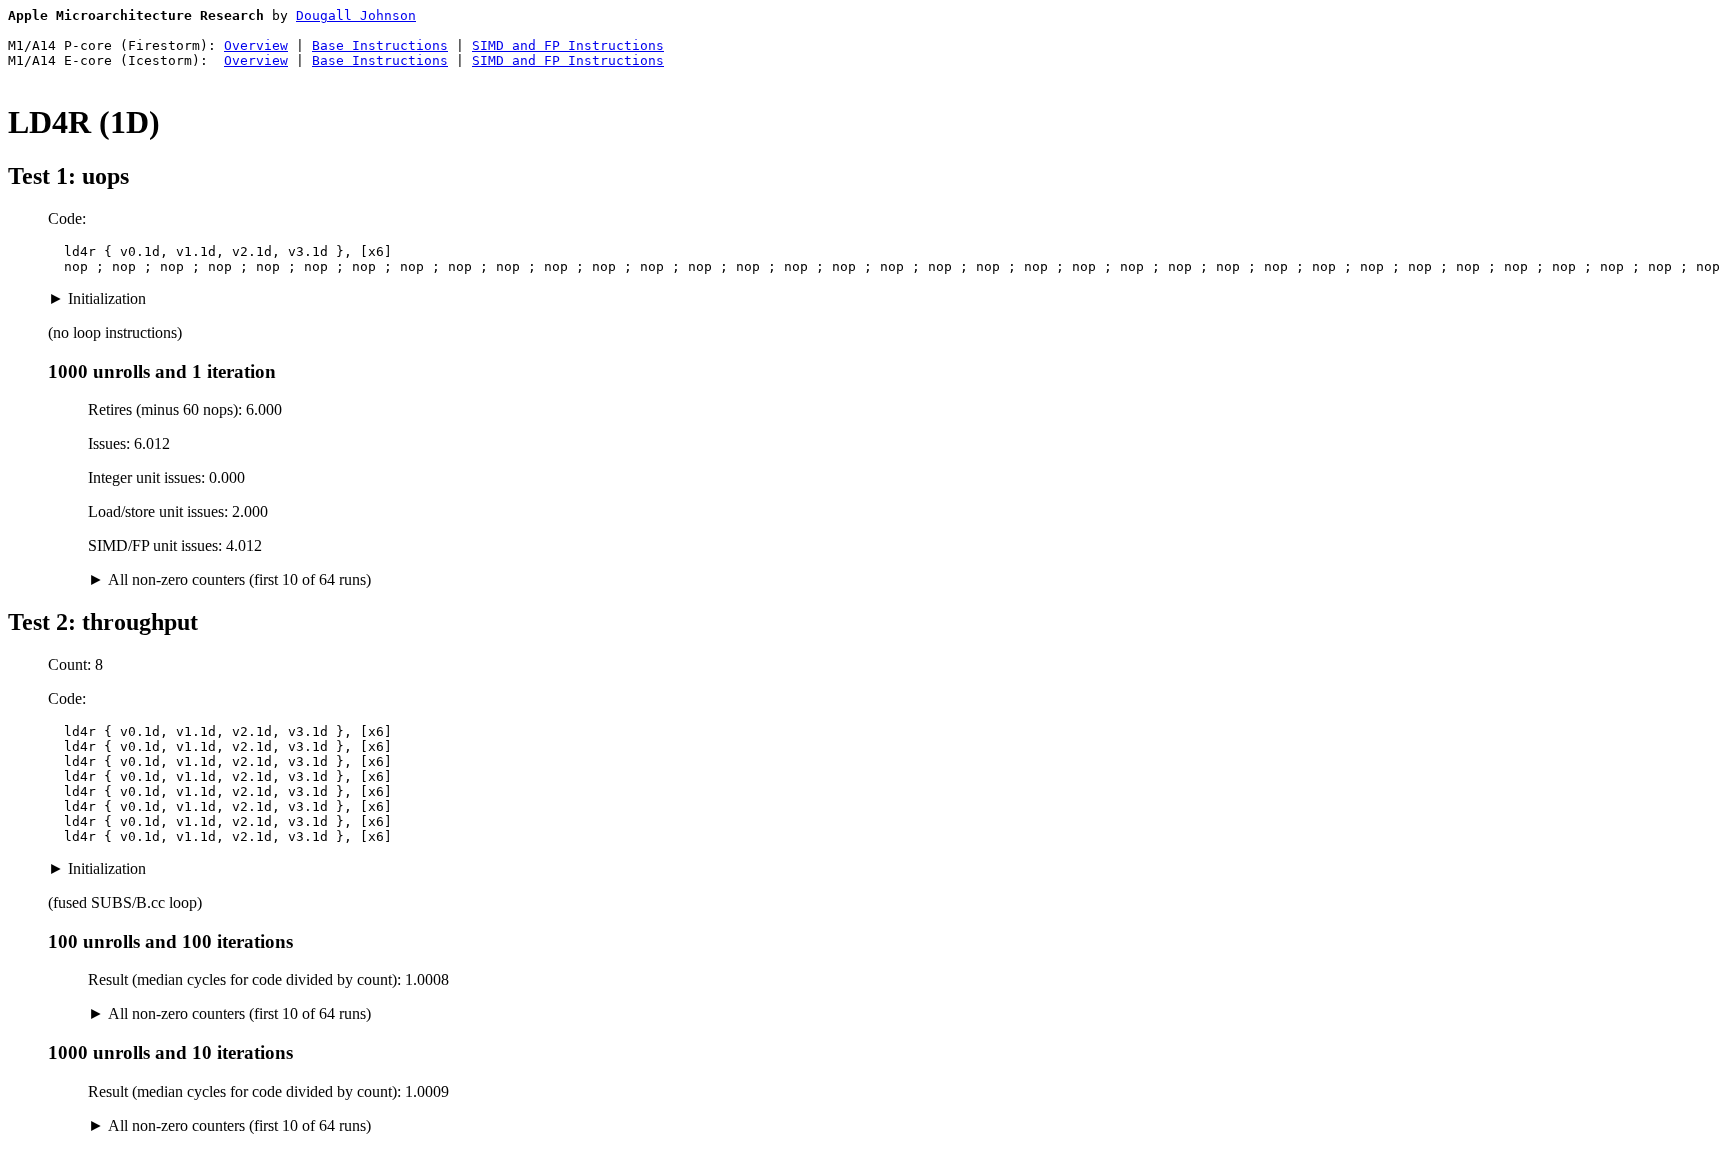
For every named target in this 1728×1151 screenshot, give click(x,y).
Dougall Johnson (356, 15)
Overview (256, 45)
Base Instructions (380, 45)
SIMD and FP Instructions (568, 45)
